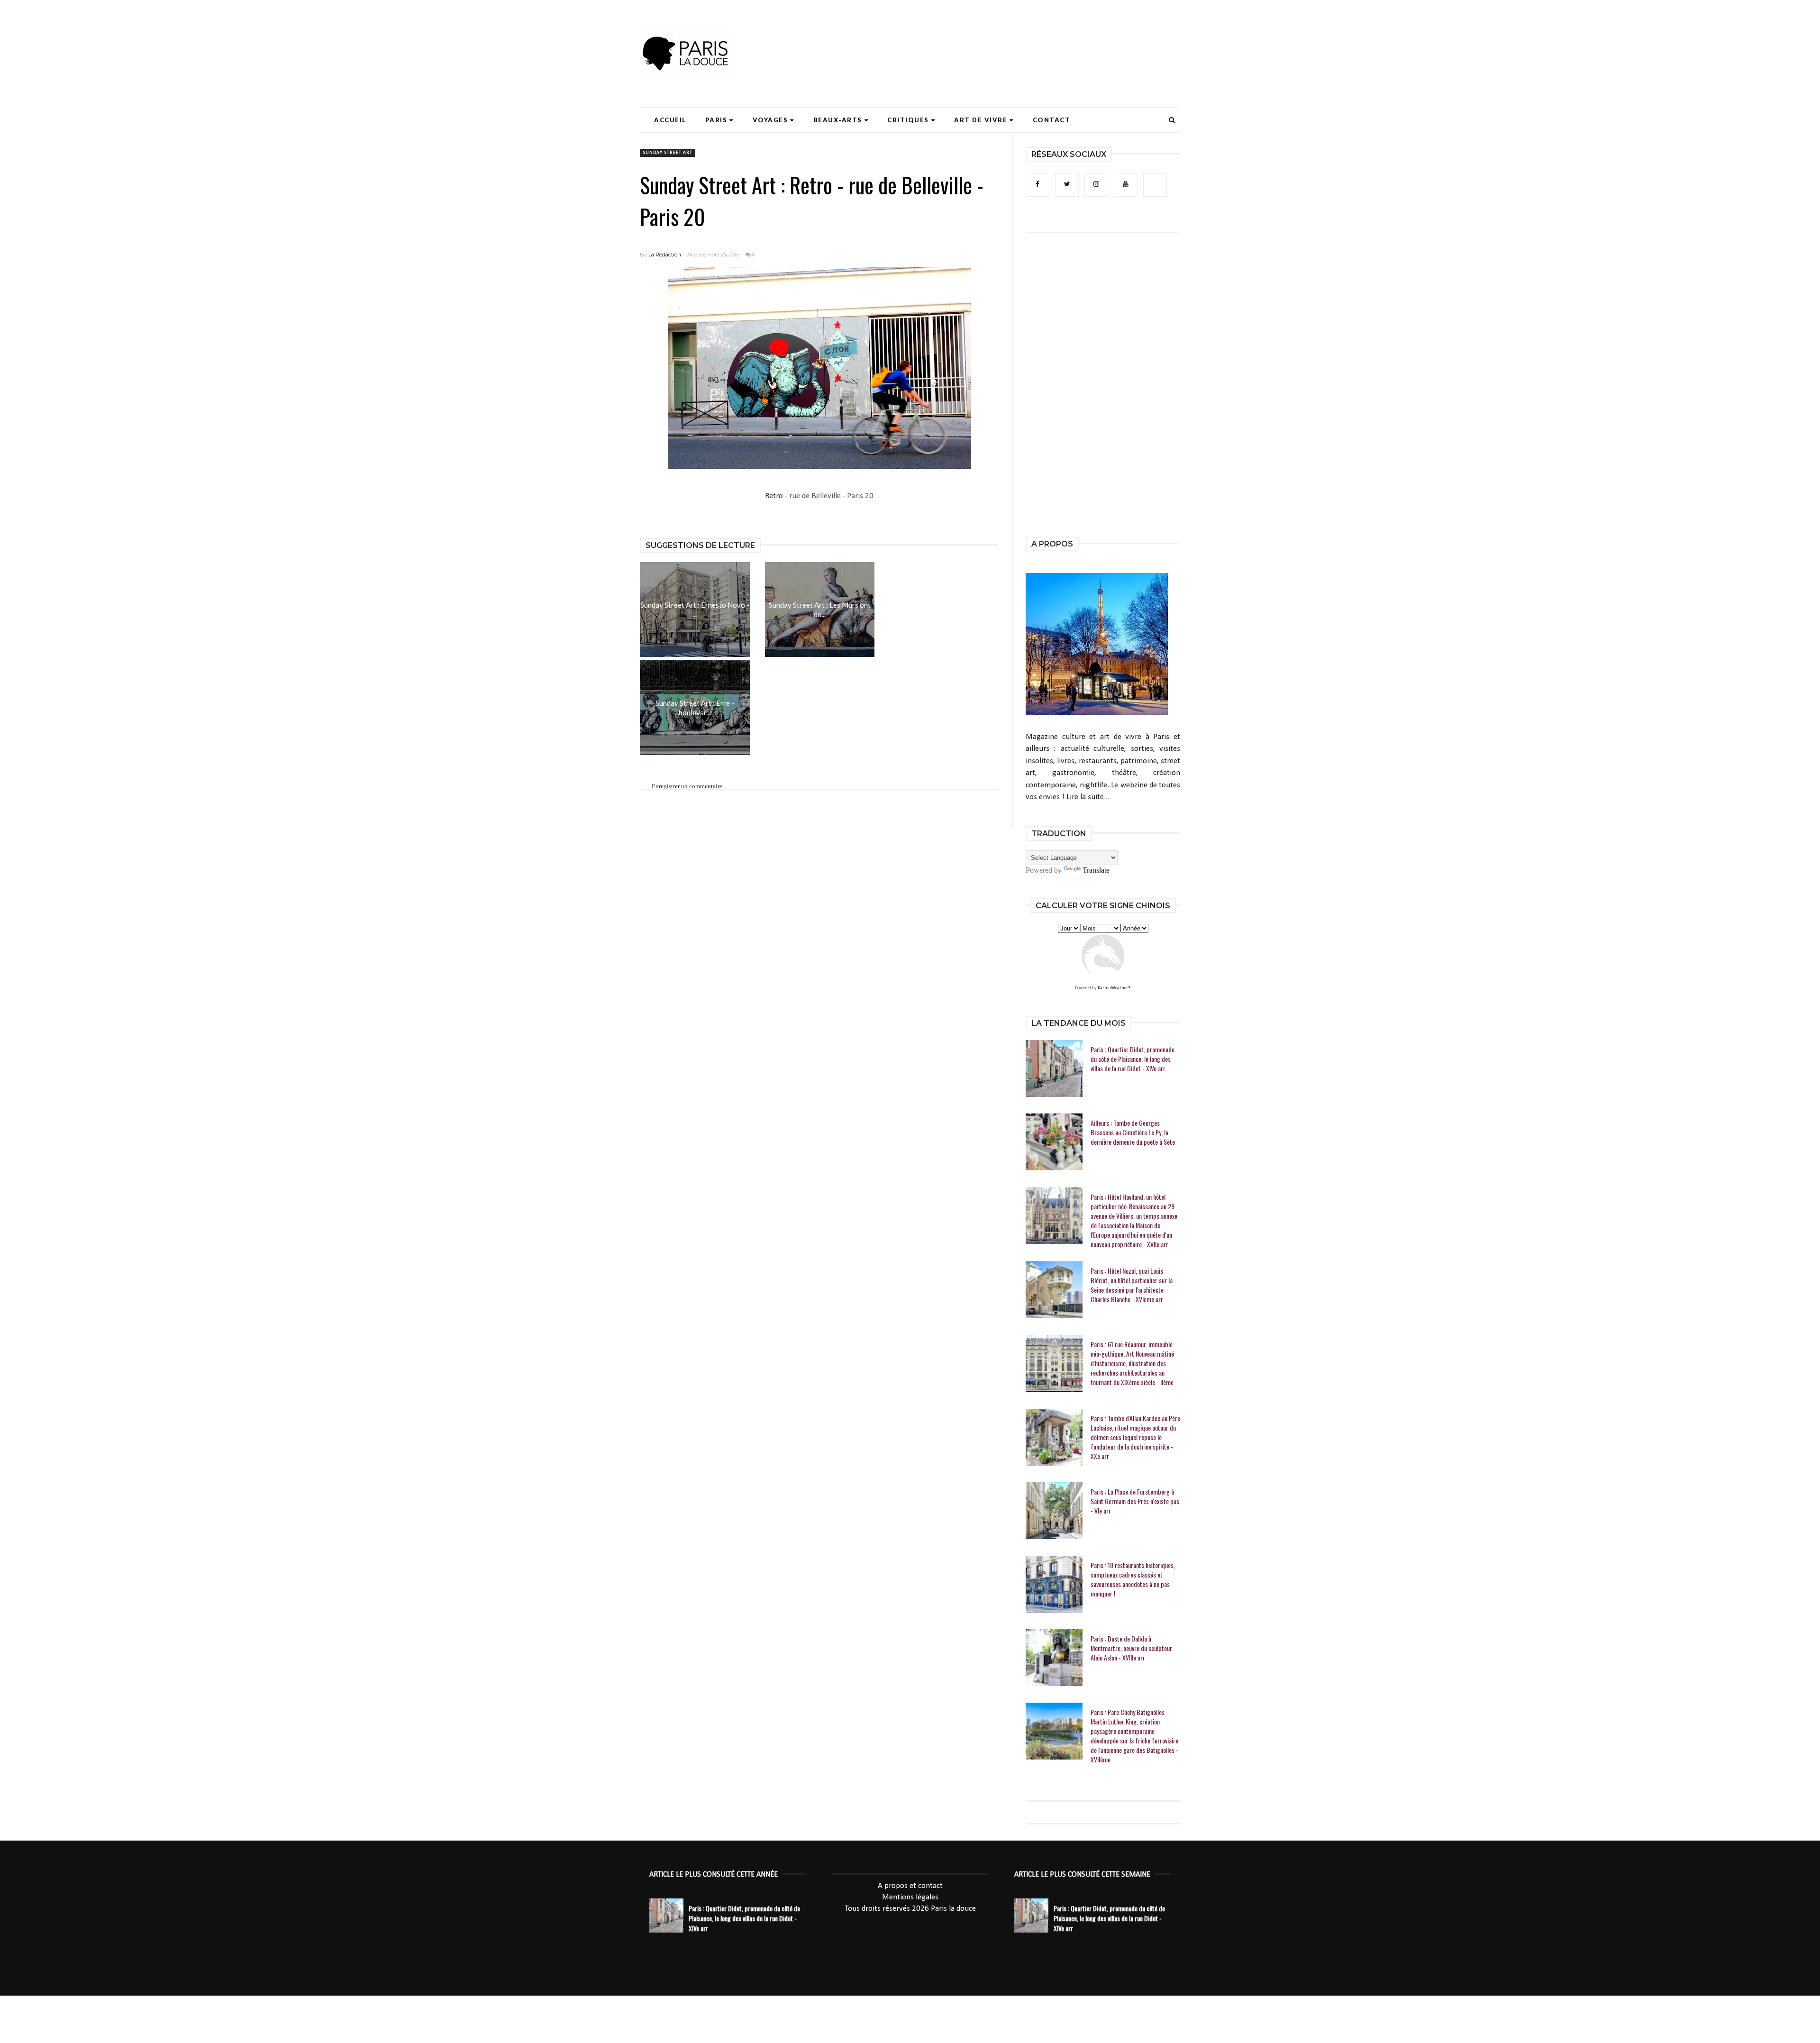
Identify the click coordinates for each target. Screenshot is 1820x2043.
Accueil (670, 120)
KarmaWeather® (1114, 988)
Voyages (770, 120)
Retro (774, 496)
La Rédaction (665, 255)
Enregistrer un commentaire (687, 786)
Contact (1052, 120)
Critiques (908, 120)
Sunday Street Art (668, 153)
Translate (1096, 870)
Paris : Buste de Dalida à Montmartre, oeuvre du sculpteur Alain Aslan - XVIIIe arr (1131, 1648)
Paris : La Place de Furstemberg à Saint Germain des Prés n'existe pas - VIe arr (1135, 1501)
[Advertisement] (1008, 36)
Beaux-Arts (838, 120)
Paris (716, 120)
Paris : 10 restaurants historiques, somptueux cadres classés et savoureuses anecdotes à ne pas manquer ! (1133, 1579)
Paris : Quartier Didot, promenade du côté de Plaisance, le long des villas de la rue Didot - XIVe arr (1133, 1059)
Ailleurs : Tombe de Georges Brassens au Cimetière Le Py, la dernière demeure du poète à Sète (1133, 1132)
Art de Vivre (981, 120)
